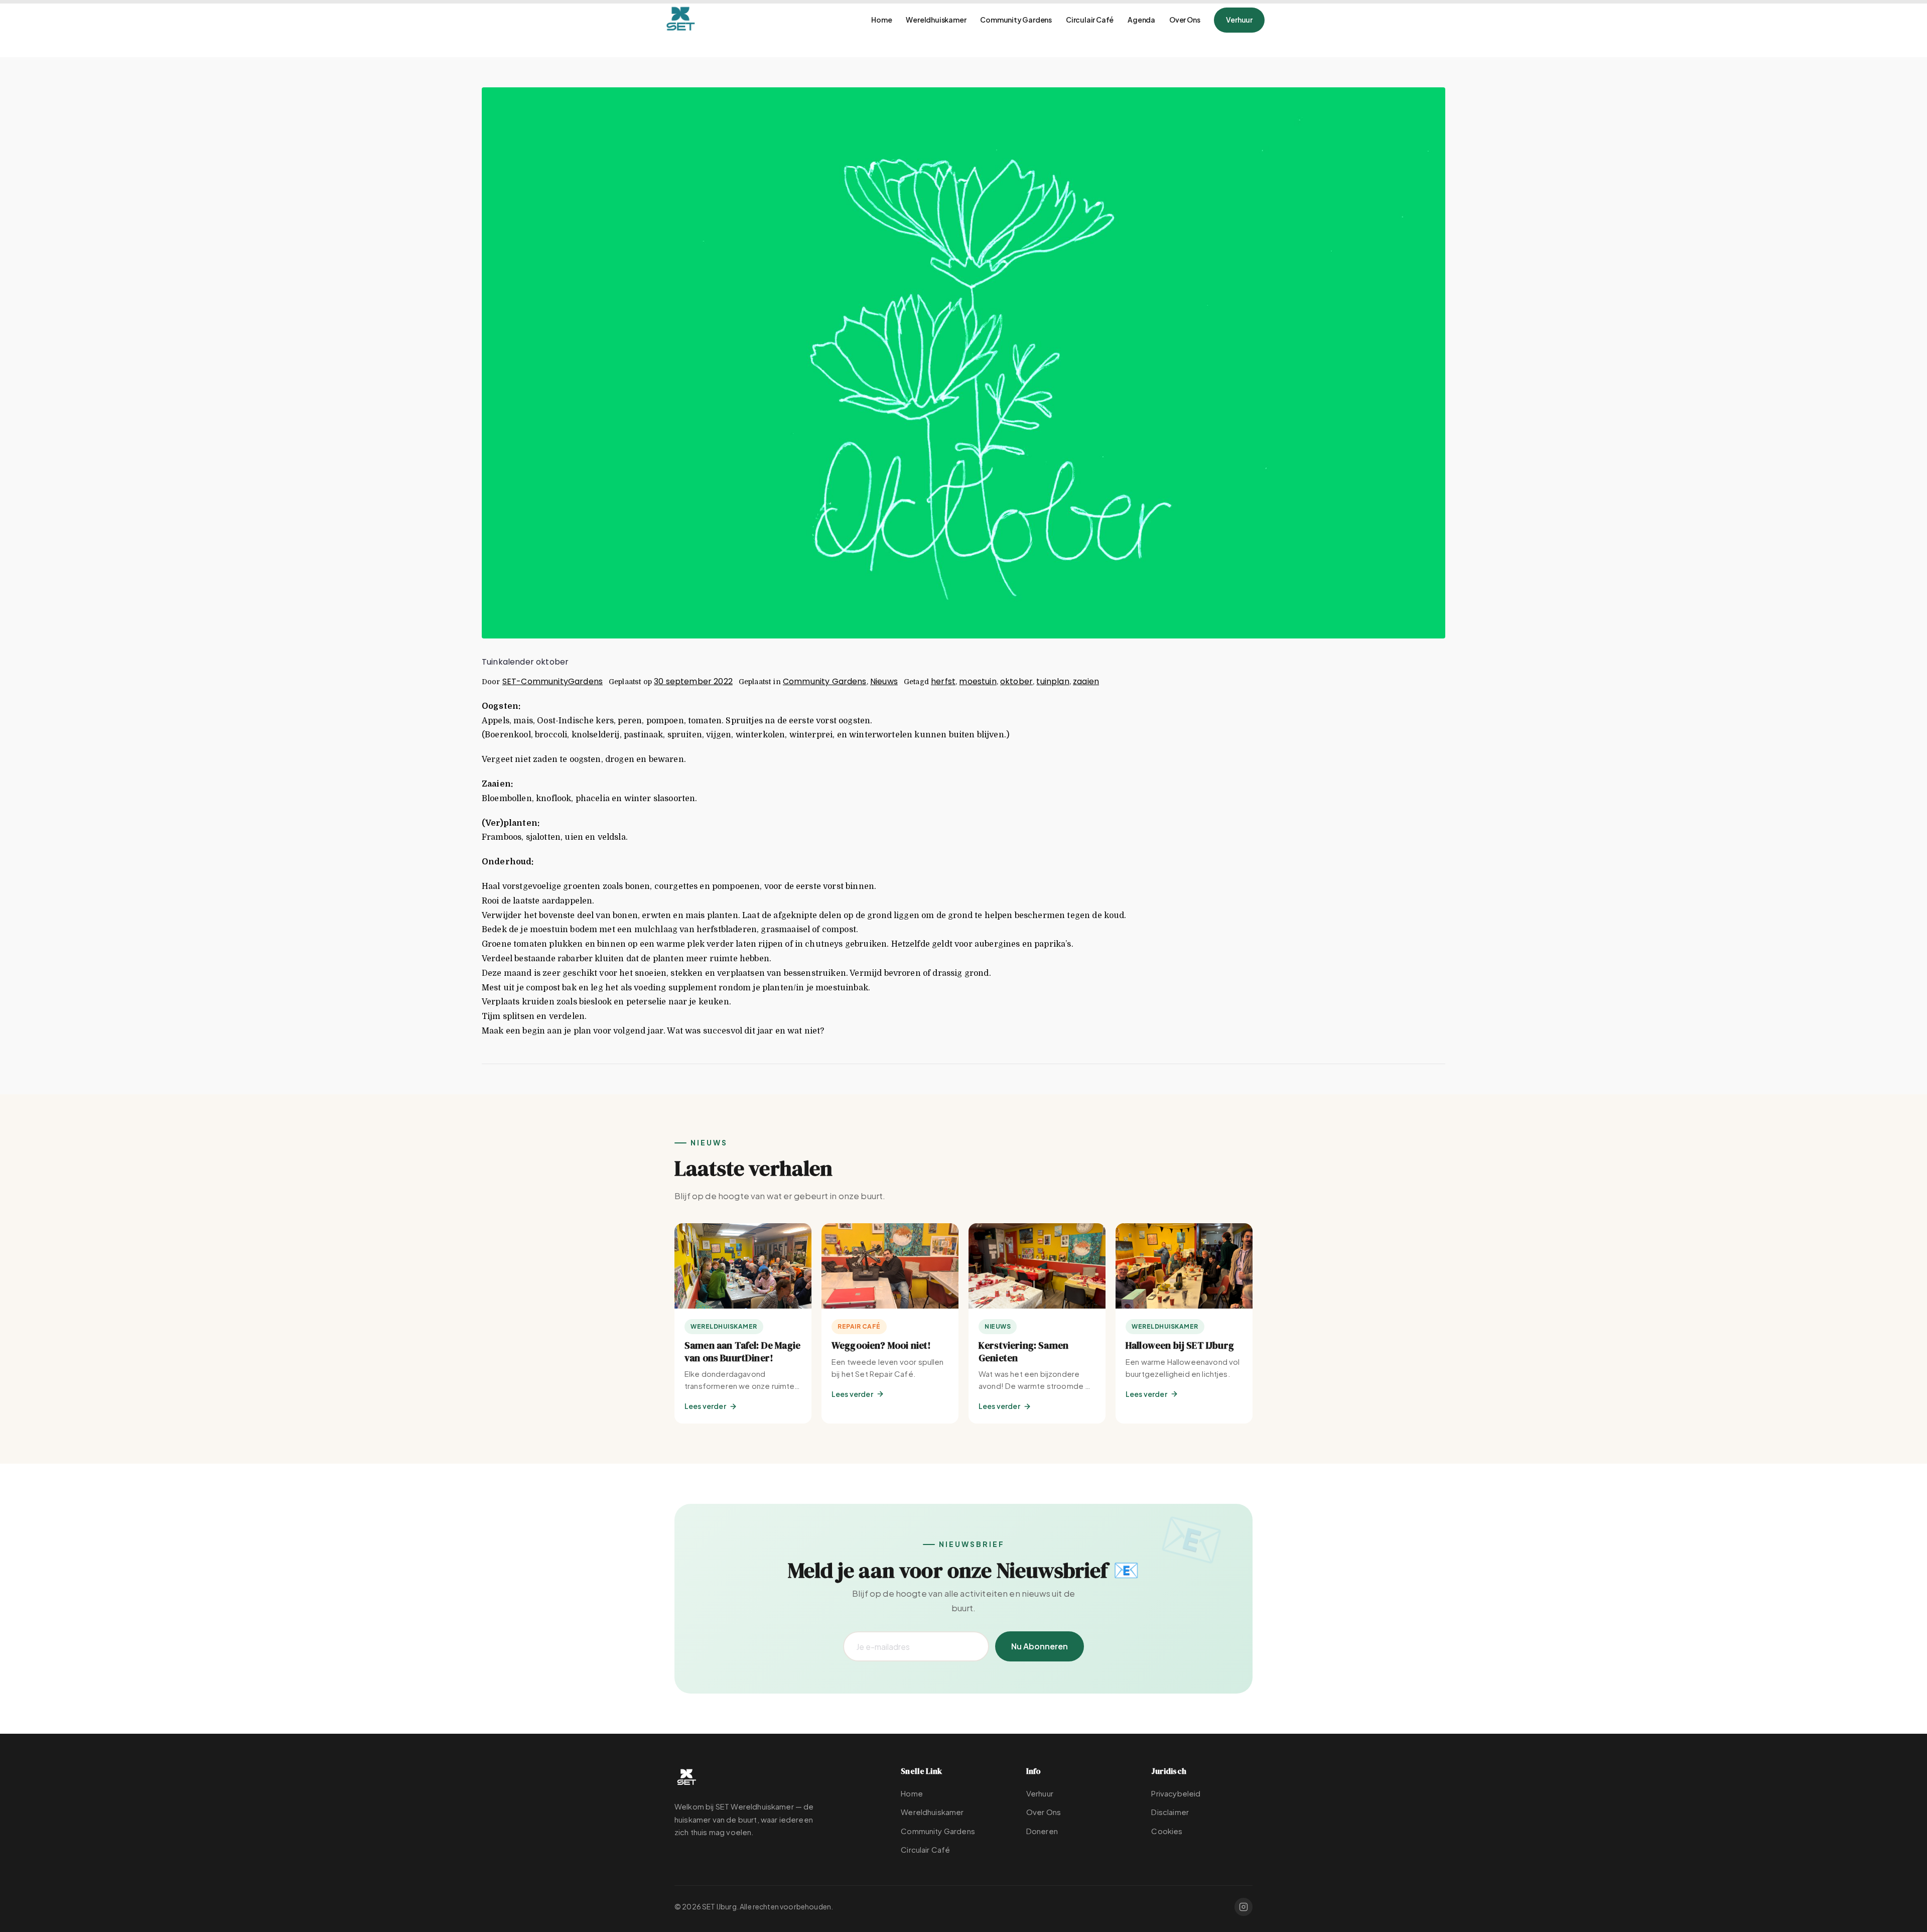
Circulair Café (1090, 20)
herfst (943, 681)
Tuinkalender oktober (525, 662)
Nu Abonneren (1040, 1646)
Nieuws (884, 681)
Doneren (1042, 1831)
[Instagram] (1244, 1907)
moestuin (978, 681)
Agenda (1141, 20)
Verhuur (1239, 20)
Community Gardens (1016, 20)
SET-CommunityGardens (553, 681)
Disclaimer (1170, 1812)
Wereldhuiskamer (936, 20)
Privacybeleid (1176, 1793)
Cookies (1167, 1831)
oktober (1016, 681)
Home (881, 20)
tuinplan (1053, 681)
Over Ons (1185, 20)
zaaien (1086, 681)
